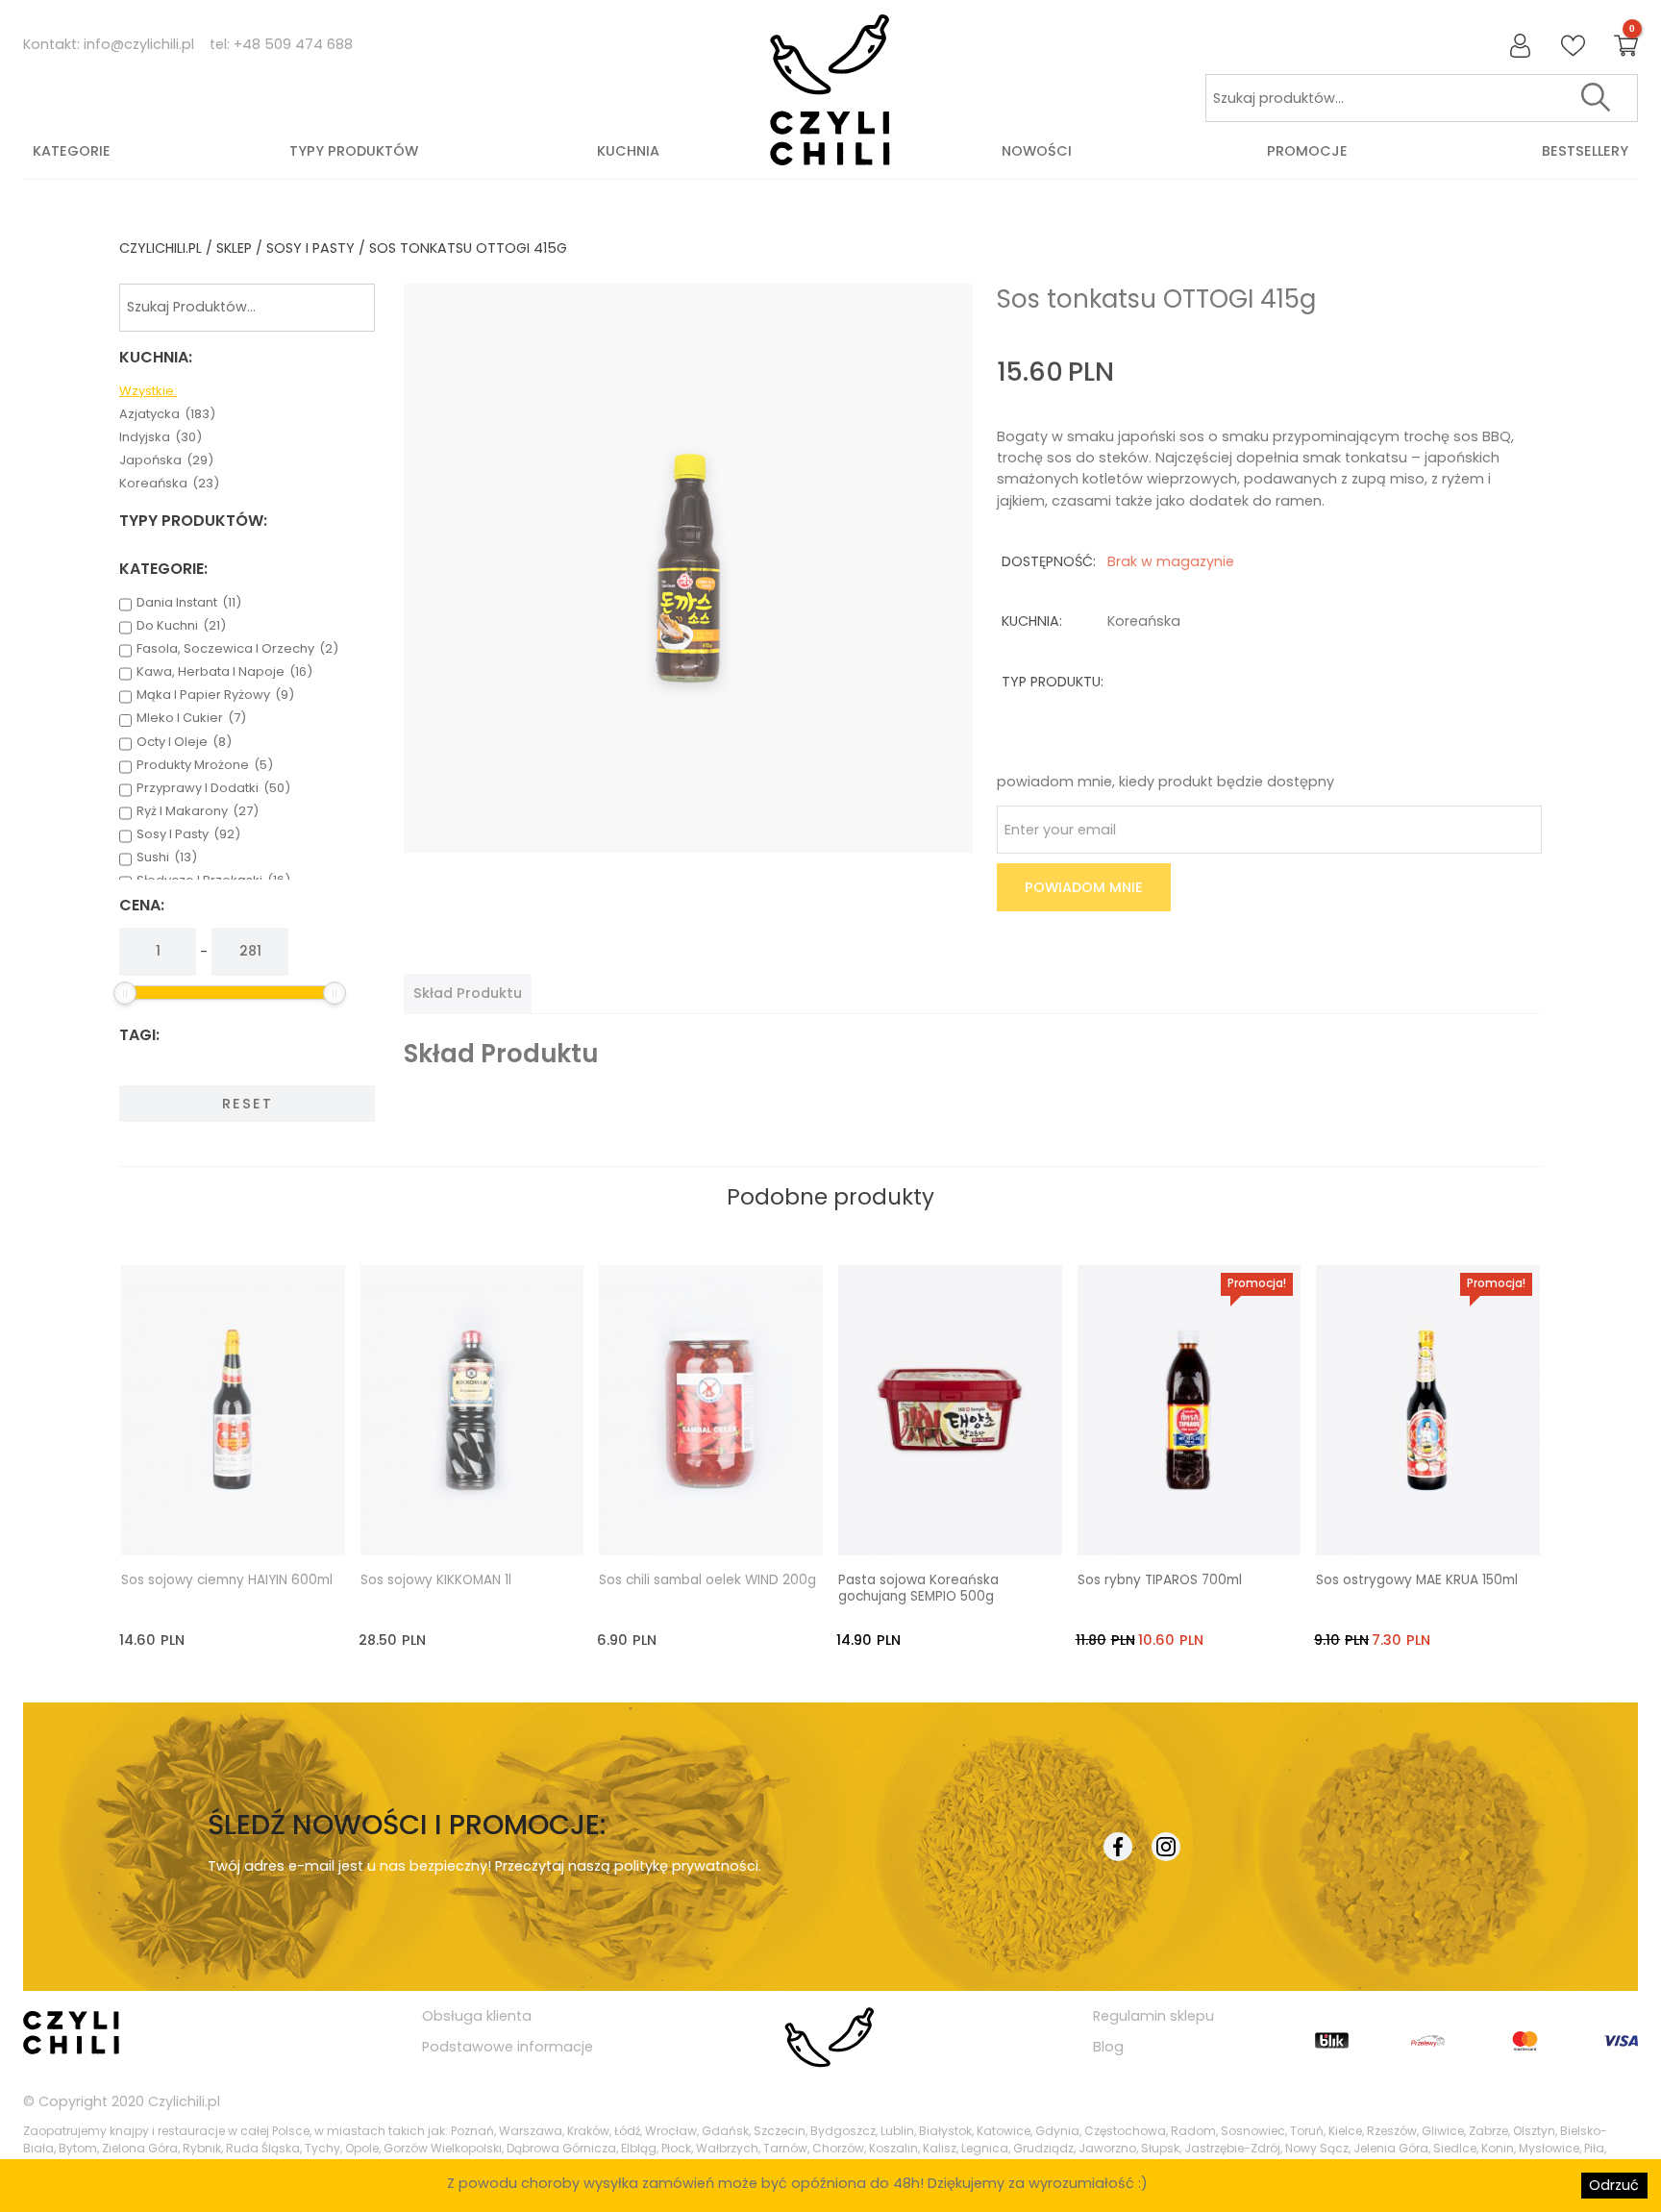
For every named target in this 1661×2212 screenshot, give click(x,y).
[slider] (125, 993)
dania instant (189, 603)
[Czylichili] (830, 91)
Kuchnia (628, 151)
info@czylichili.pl (139, 44)
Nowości (1037, 151)
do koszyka (968, 1523)
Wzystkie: (148, 391)
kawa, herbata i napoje (224, 672)
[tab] (468, 993)
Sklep (234, 248)
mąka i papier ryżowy (215, 695)
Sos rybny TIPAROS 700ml (1160, 1580)
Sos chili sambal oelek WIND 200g (707, 1580)
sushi (167, 857)
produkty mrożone (205, 765)
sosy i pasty (310, 248)
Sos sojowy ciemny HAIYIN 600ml (227, 1580)
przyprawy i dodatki (213, 788)
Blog (1108, 2047)
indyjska (161, 437)
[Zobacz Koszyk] (1626, 47)
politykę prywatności (686, 1866)
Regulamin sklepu (1153, 2016)
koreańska (169, 484)
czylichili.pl (161, 248)
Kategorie (72, 151)
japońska (166, 460)
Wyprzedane (250, 1523)
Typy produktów (354, 151)
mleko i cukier (191, 718)
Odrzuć (1614, 2185)
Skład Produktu (468, 993)
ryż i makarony (198, 811)
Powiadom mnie (1084, 887)
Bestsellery (1585, 151)
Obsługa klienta (477, 2016)
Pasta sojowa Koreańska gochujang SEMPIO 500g (918, 1589)
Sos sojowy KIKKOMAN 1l (436, 1580)
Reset (248, 1104)
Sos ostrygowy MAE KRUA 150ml (1417, 1580)
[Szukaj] (1596, 98)
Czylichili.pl (184, 2101)
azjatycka (167, 414)
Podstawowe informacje (508, 2047)
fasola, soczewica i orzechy (237, 649)
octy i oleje (184, 742)
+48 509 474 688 (293, 44)
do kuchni (181, 626)
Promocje (1307, 151)
